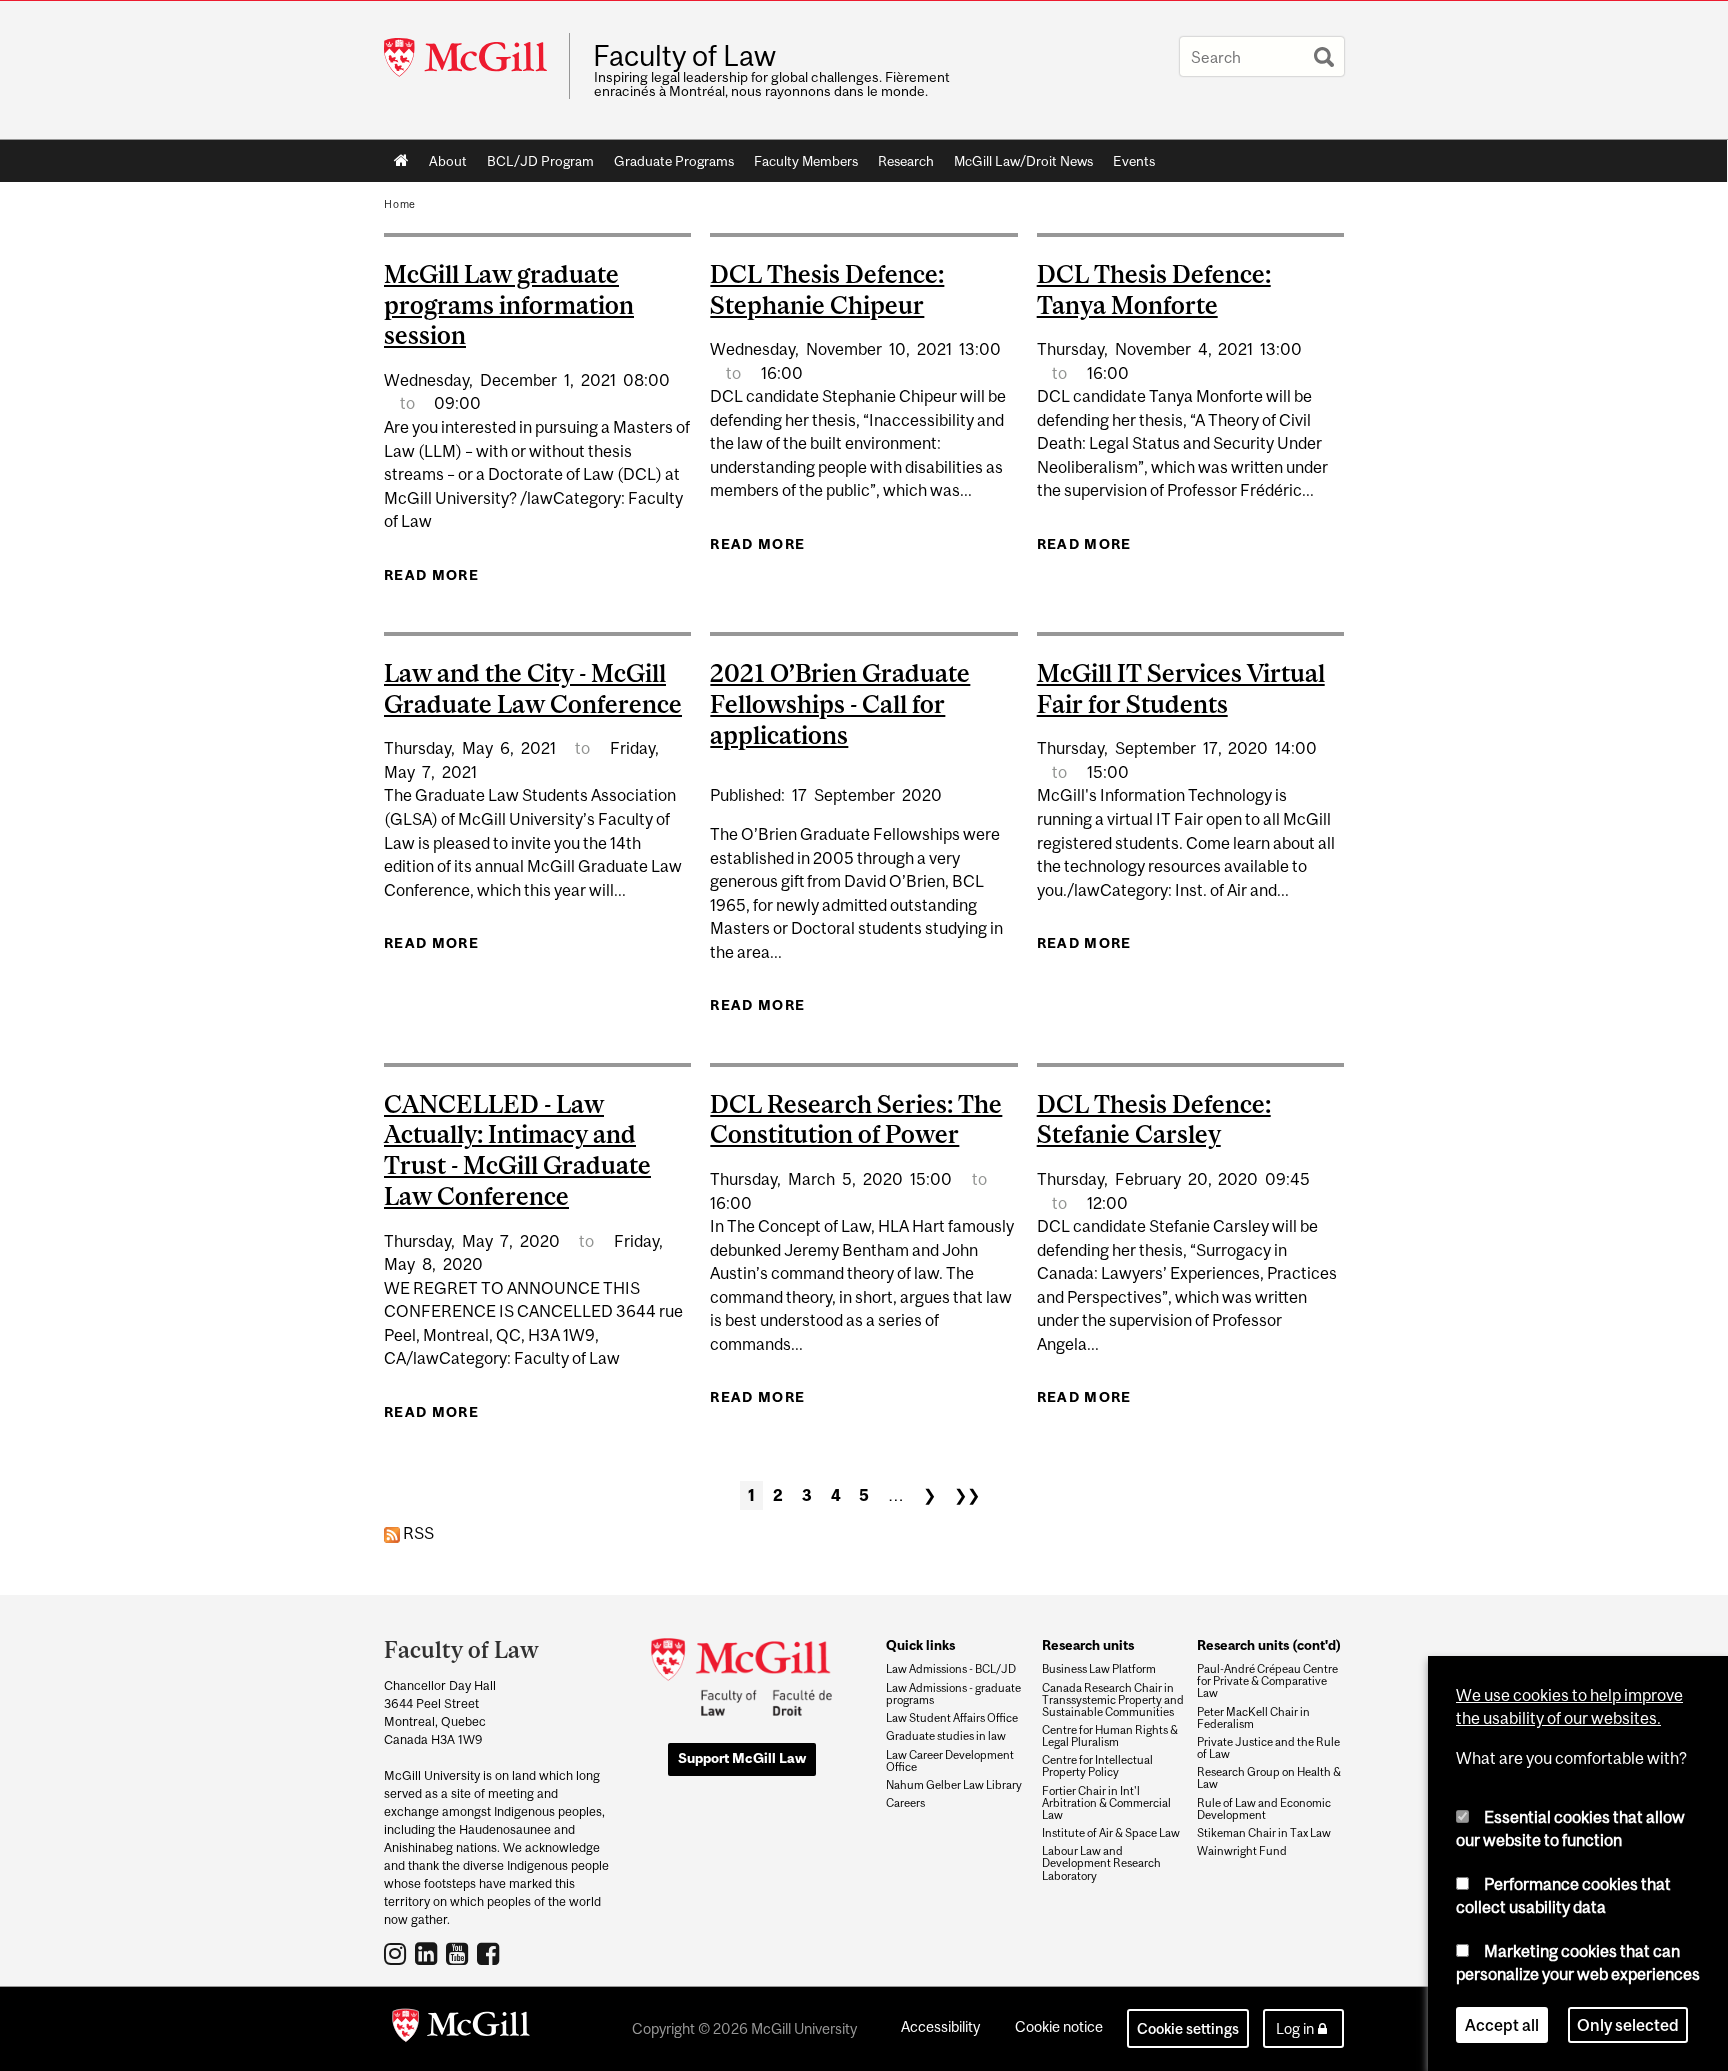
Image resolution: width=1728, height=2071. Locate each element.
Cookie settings (1188, 2028)
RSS (417, 1533)
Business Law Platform (1099, 1669)
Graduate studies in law (946, 1736)
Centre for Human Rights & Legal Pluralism (1110, 1736)
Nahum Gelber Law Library (954, 1785)
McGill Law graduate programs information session (509, 305)
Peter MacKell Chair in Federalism (1253, 1718)
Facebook (490, 1953)
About (448, 161)
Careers (905, 1803)
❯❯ (967, 1495)
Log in (1295, 2028)
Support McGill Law (742, 1758)
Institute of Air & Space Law (1111, 1833)
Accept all (1502, 2025)
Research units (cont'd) (1269, 1645)
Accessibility (940, 2026)
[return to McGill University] (461, 2029)
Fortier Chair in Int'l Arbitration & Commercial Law (1106, 1803)
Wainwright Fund (1242, 1851)
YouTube (459, 1953)
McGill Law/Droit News (1023, 161)
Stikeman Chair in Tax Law (1264, 1833)
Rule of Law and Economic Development (1264, 1809)
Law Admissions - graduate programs (953, 1694)
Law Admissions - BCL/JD (951, 1669)
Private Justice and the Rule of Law (1268, 1748)
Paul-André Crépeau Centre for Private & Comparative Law (1267, 1681)
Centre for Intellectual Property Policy (1097, 1766)
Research (906, 161)
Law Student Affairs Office (952, 1718)
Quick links (920, 1645)
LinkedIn (428, 1953)
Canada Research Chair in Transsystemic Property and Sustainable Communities (1113, 1700)
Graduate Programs (674, 161)
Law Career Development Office (950, 1761)
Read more (431, 575)
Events (1134, 161)
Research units (1088, 1645)
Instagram (397, 1953)
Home (401, 161)
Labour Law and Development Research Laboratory (1101, 1863)
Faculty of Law (684, 56)
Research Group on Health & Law (1269, 1778)
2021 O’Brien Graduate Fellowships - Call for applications (840, 704)
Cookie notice (1059, 2026)
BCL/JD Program (540, 161)
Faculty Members (806, 161)
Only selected (1628, 2025)
